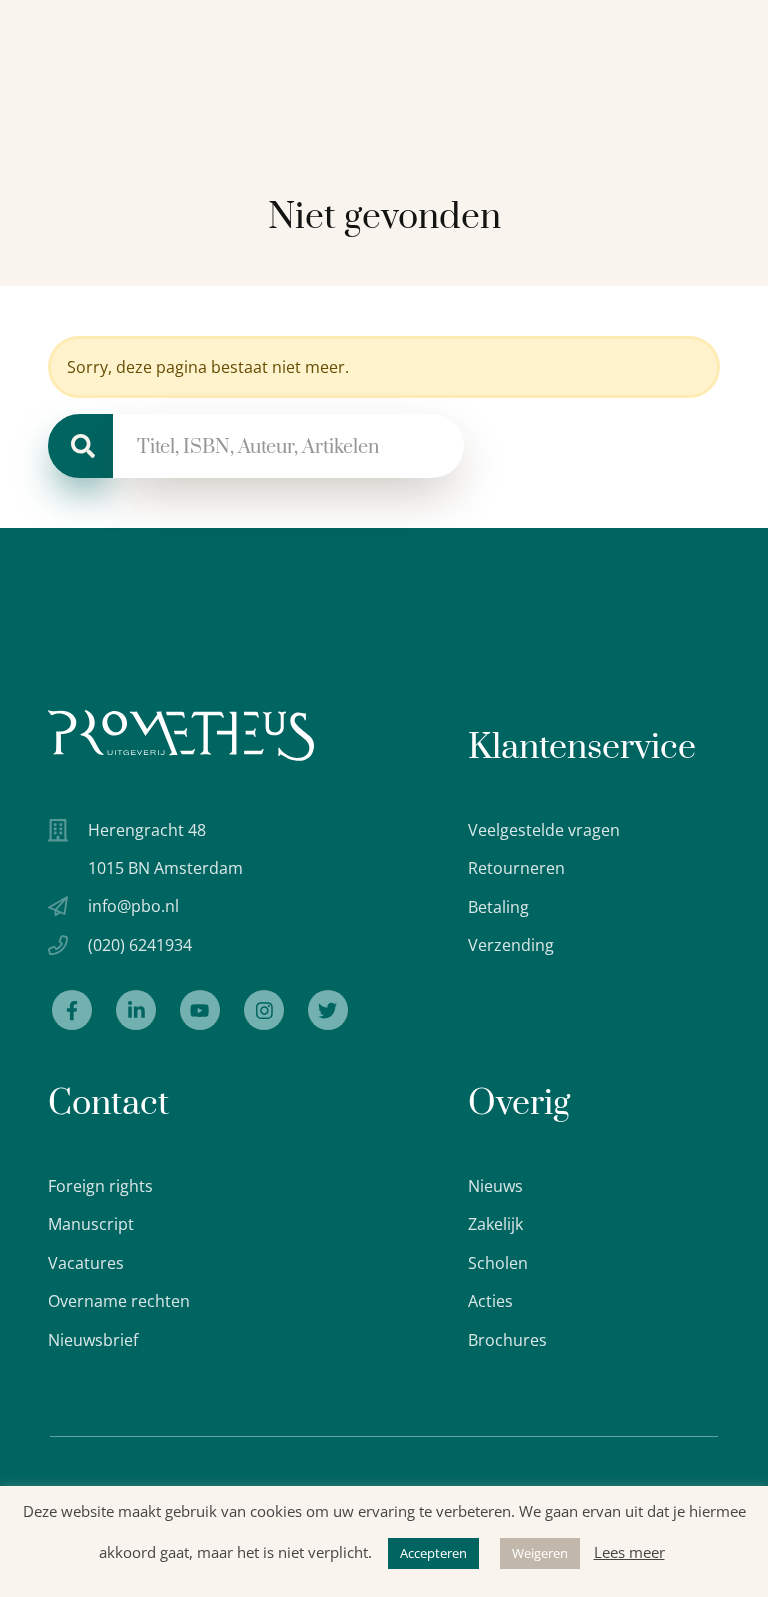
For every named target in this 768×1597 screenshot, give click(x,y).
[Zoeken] (80, 446)
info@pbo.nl (133, 906)
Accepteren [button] (433, 1553)
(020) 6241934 (140, 945)
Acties (490, 1301)
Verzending (511, 945)
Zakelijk (495, 1224)
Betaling (498, 907)
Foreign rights (100, 1186)
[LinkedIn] (136, 1010)
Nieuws (495, 1186)
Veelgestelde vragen (544, 830)
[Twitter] (328, 1010)
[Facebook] (72, 1010)
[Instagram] (264, 1010)
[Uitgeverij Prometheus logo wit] (181, 735)
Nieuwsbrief (93, 1340)
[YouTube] (200, 1010)
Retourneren (516, 868)
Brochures (507, 1340)
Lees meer (629, 1552)
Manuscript (91, 1224)
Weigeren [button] (540, 1553)
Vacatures (86, 1263)
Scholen (498, 1263)
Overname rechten (119, 1301)
